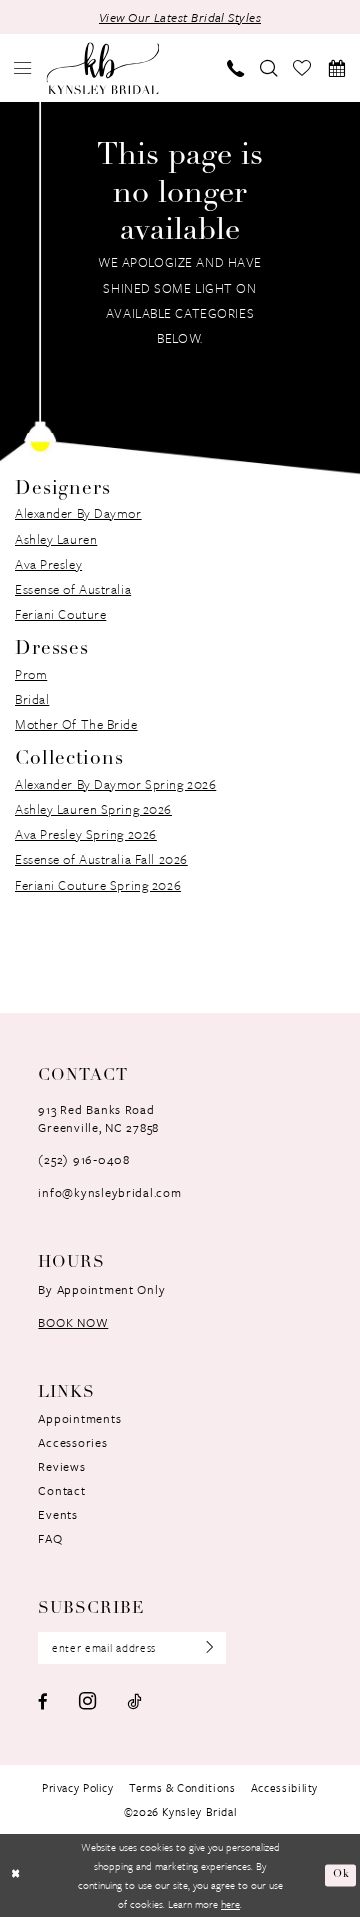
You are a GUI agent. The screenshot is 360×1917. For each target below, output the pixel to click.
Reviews (61, 1466)
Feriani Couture (60, 614)
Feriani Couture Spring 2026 (98, 885)
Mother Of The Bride (76, 724)
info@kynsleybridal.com (109, 1192)
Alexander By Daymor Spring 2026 (115, 784)
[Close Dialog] (16, 1876)
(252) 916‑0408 (83, 1159)
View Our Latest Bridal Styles (180, 17)
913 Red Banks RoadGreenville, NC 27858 (98, 1118)
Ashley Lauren (56, 539)
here (230, 1904)
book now (73, 1322)
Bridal (32, 699)
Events (57, 1514)
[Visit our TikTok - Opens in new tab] (134, 1701)
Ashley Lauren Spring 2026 (93, 809)
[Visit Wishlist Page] (303, 68)
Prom (31, 674)
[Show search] (268, 68)
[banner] (102, 68)
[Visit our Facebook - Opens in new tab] (43, 1701)
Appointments (79, 1418)
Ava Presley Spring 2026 (86, 834)
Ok (341, 1874)
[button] (23, 68)
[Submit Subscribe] (203, 1647)
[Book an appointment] (336, 68)
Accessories (72, 1442)
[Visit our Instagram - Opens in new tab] (87, 1701)
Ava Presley (48, 564)
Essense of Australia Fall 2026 (101, 859)
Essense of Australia (73, 589)
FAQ (50, 1538)
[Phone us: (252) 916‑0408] (235, 68)
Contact (61, 1490)
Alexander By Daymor (78, 513)
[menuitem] (23, 68)
